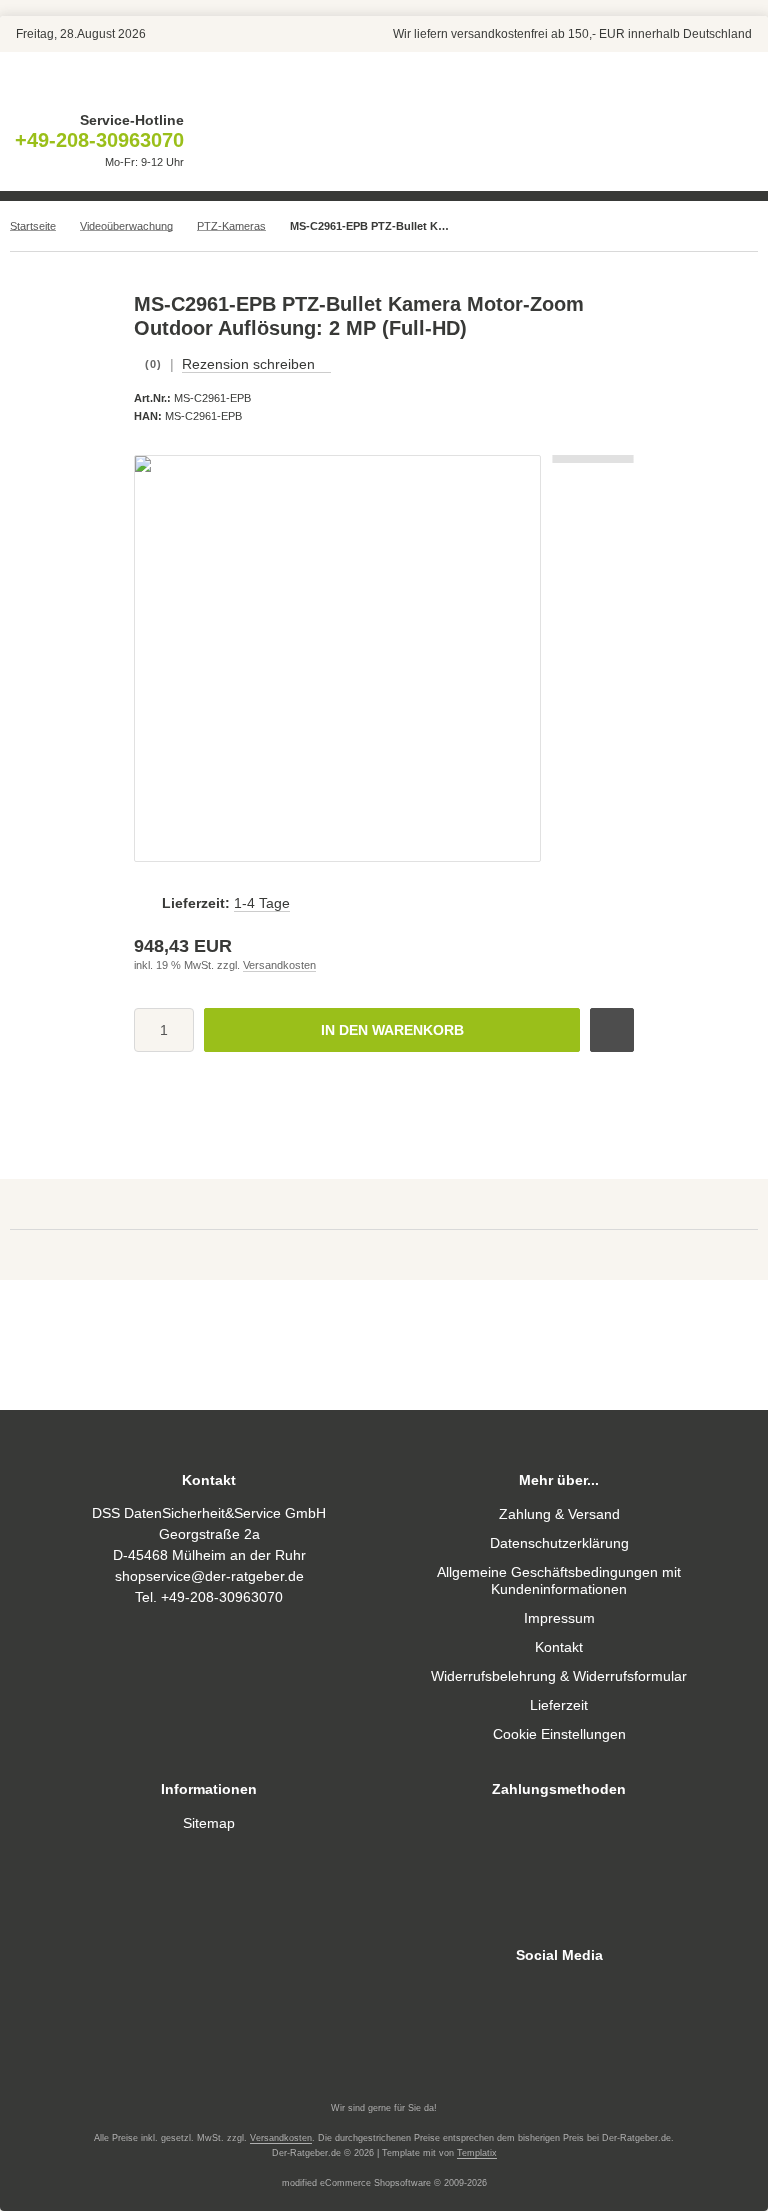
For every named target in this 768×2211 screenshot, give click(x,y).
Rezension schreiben (248, 364)
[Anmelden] (289, 142)
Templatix (477, 2153)
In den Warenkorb (392, 1030)
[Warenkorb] (389, 142)
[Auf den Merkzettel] (612, 1030)
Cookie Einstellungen (559, 1734)
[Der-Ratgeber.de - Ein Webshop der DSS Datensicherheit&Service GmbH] (384, 87)
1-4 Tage (262, 903)
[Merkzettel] (339, 142)
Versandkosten (279, 965)
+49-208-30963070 (99, 140)
